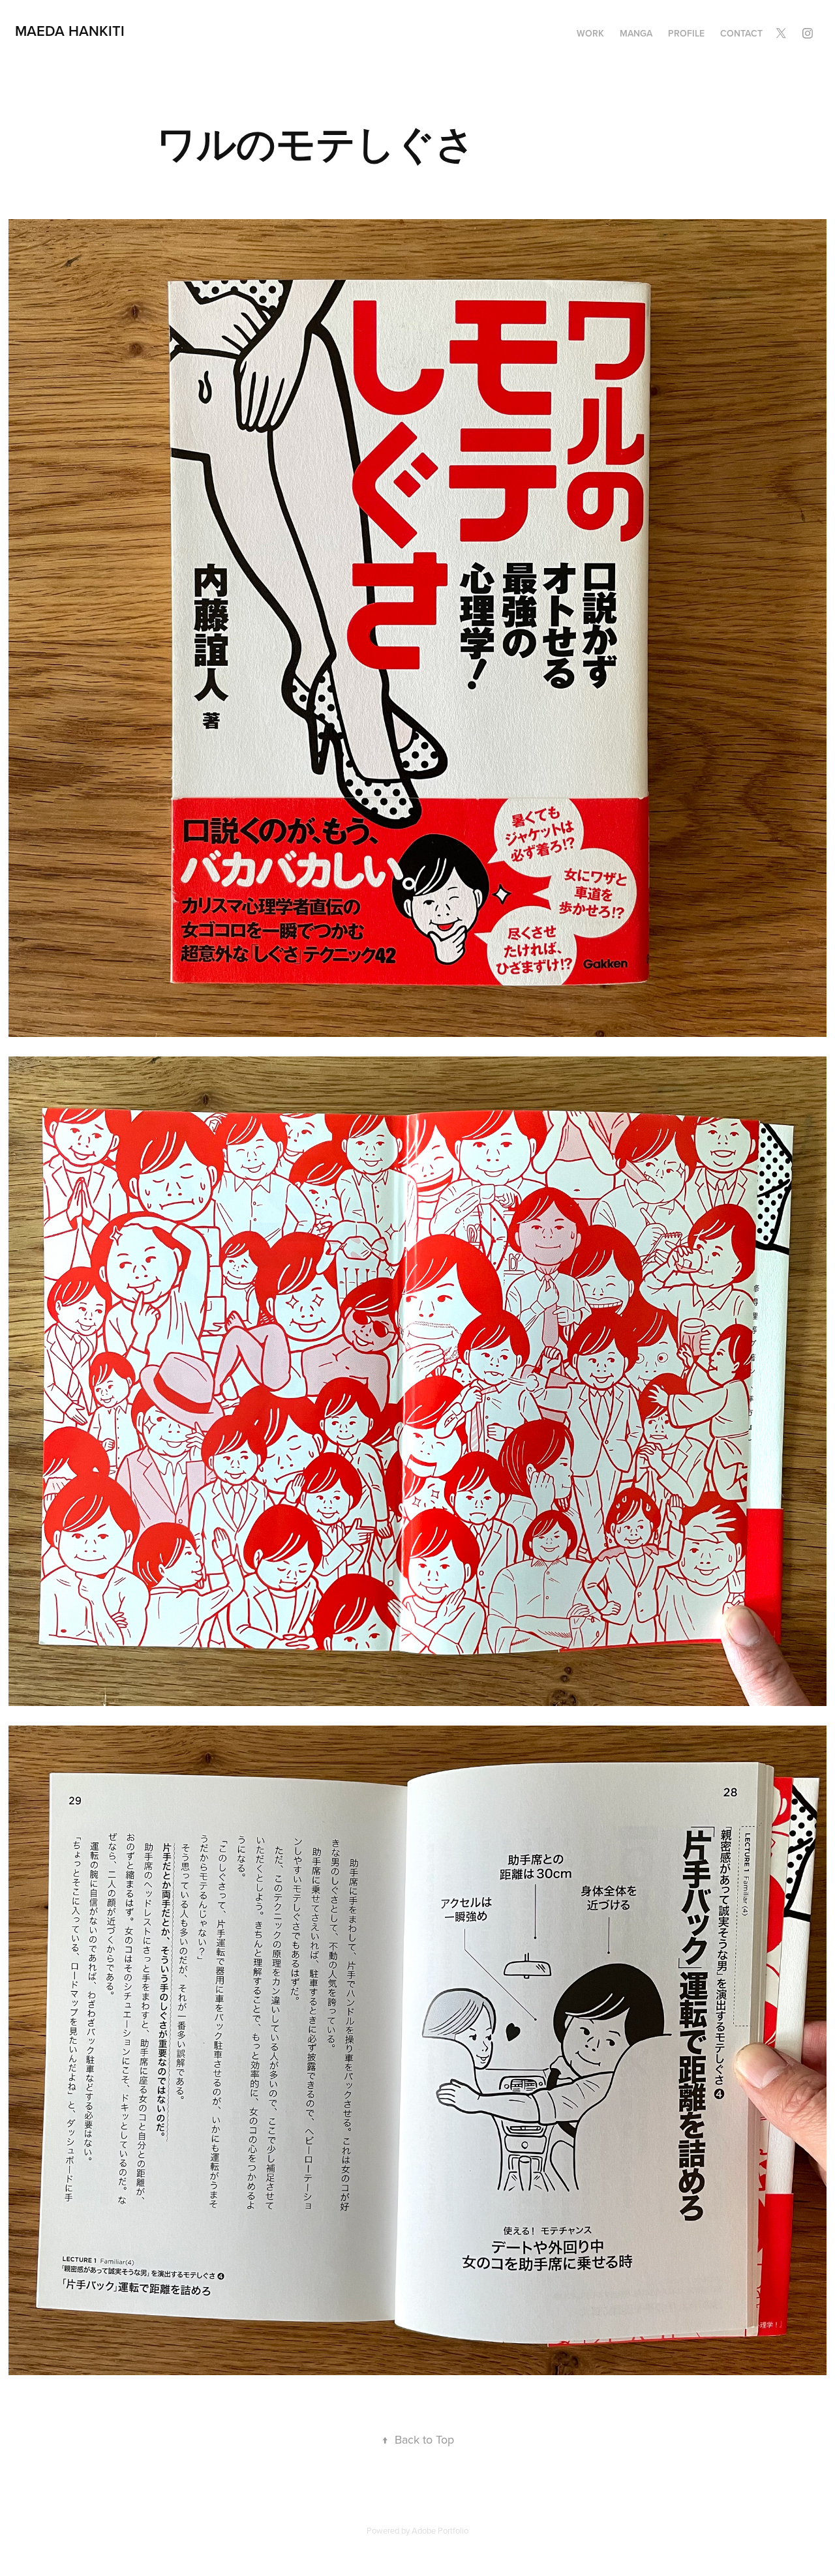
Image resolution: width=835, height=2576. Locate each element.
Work (590, 33)
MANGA (636, 33)
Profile (686, 33)
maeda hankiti (70, 31)
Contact (741, 33)
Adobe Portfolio (440, 2530)
